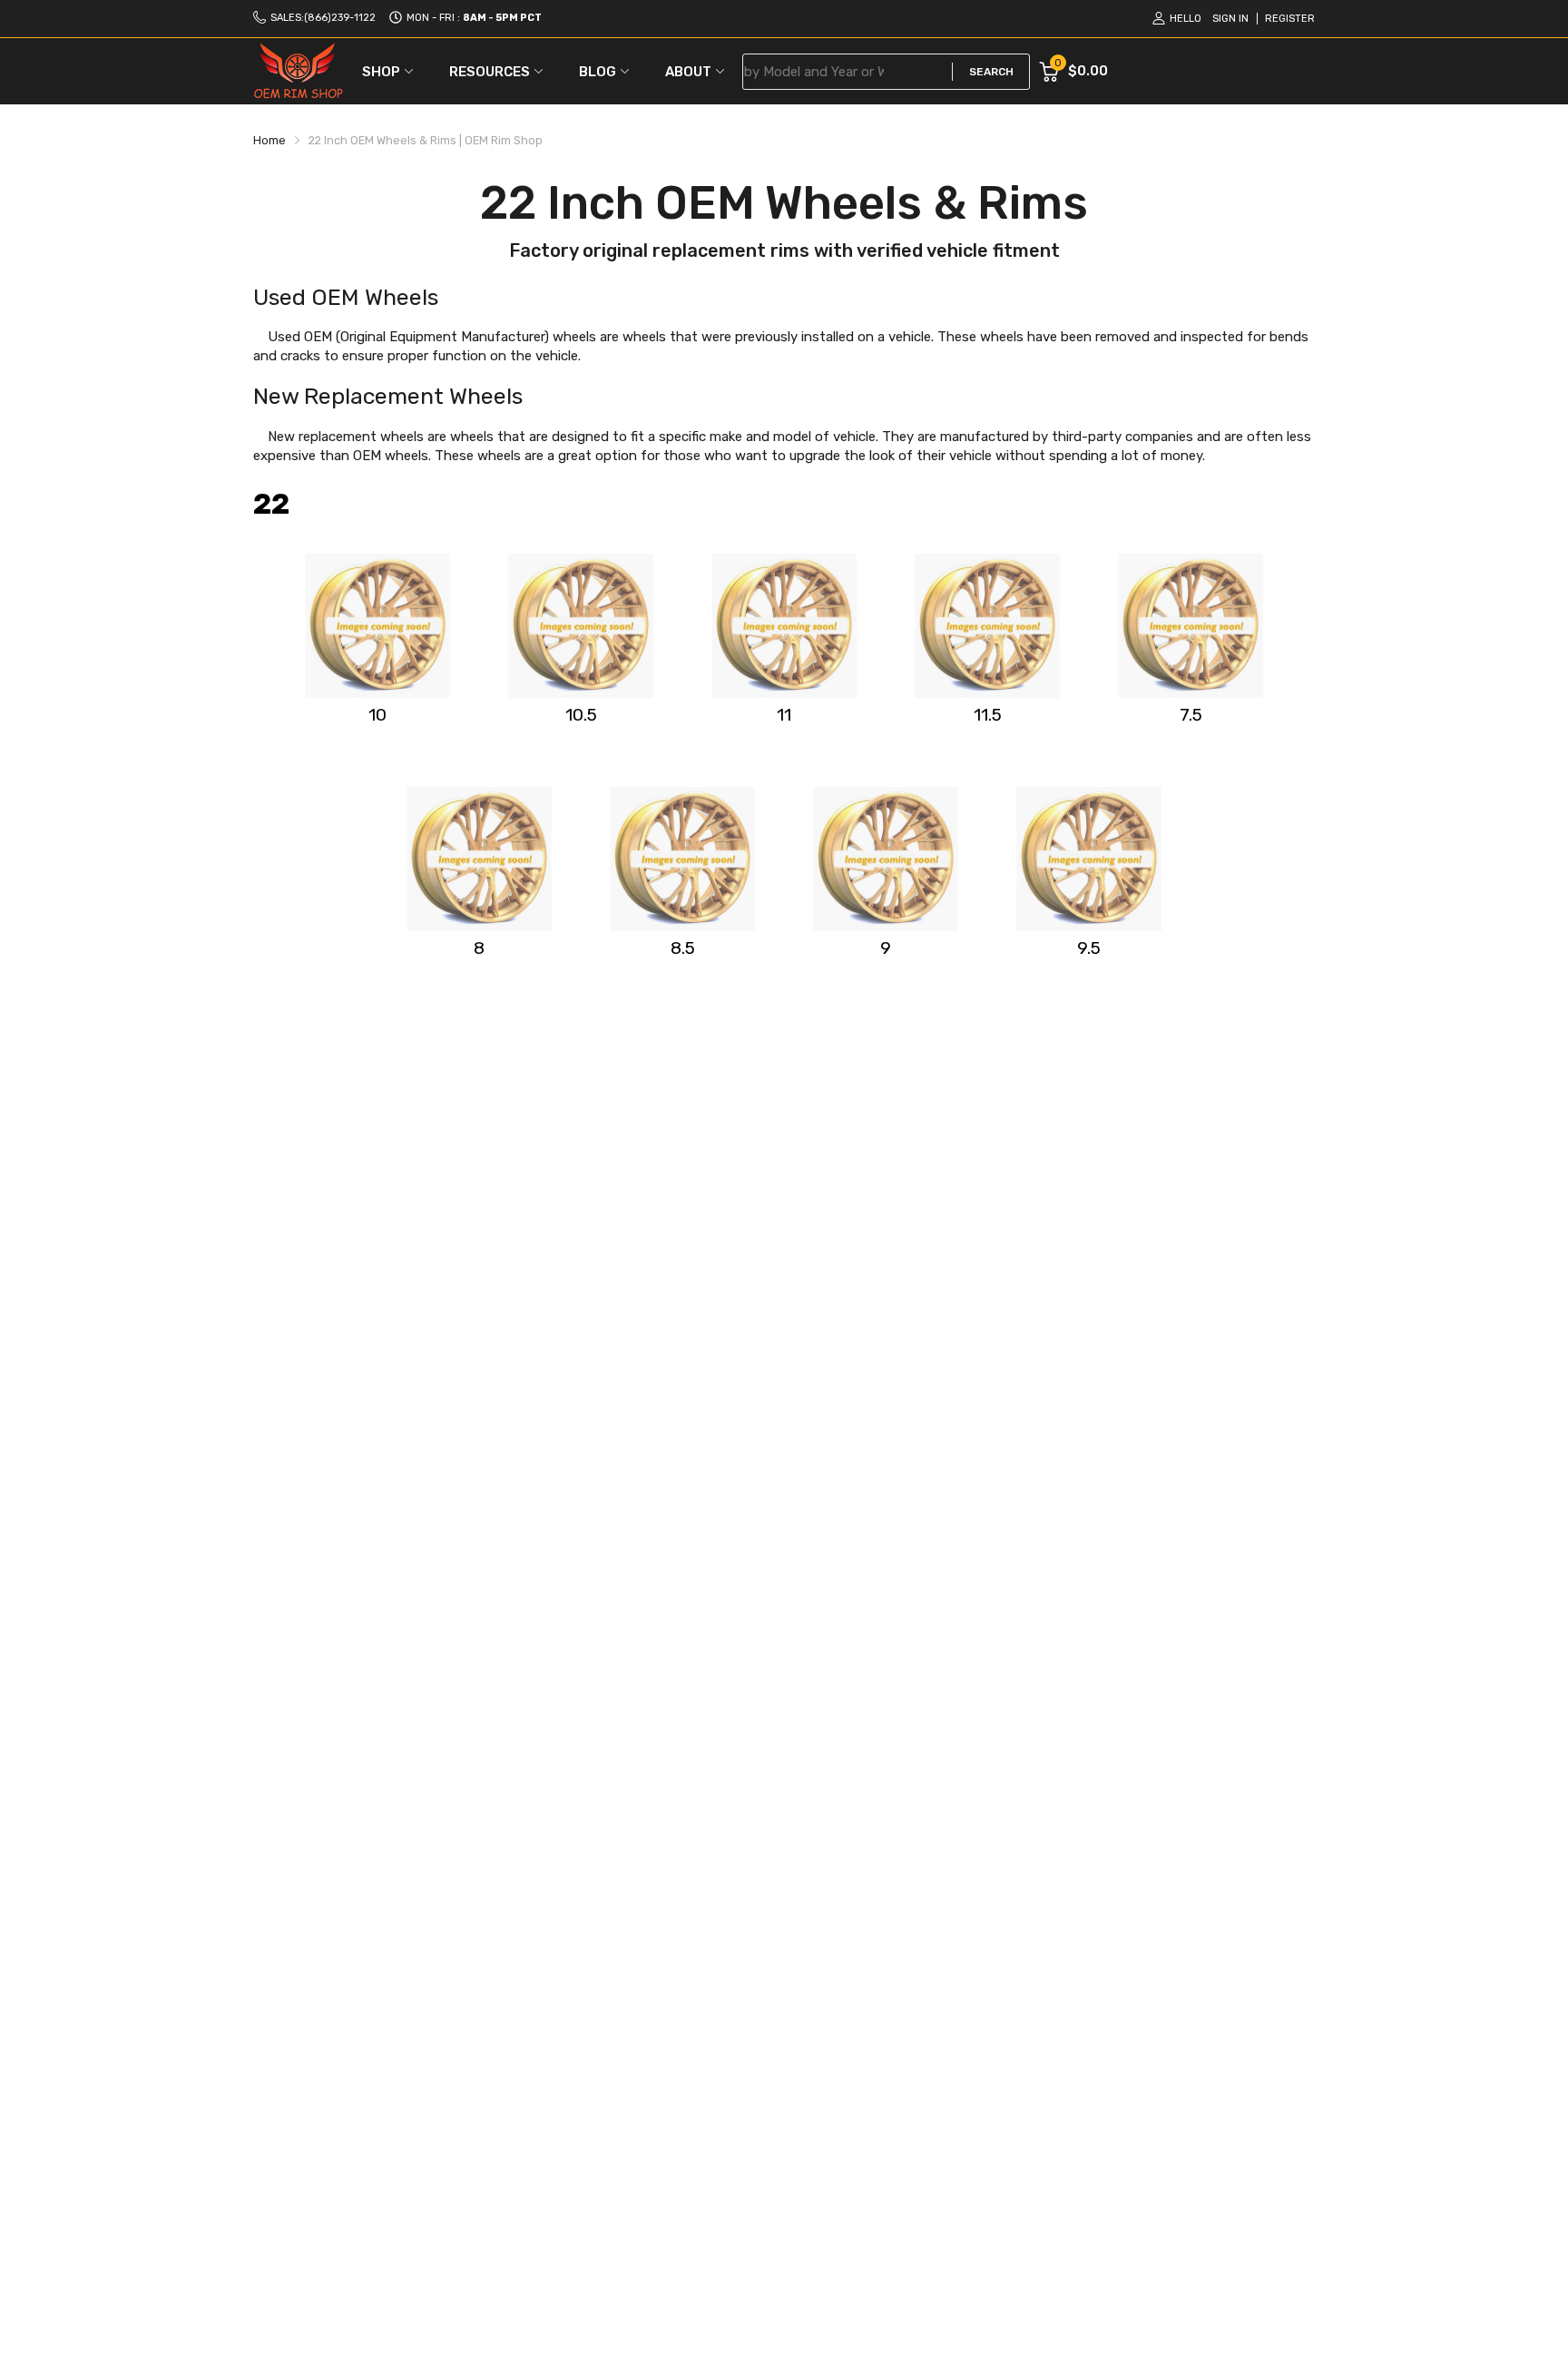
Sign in (1230, 19)
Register (1290, 19)
